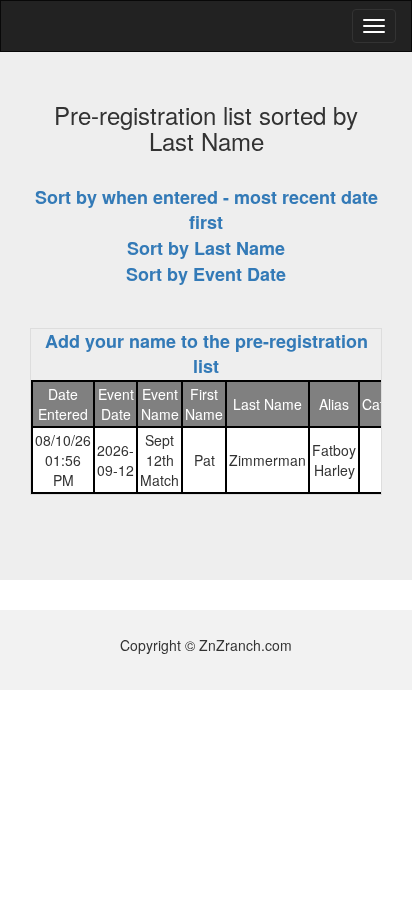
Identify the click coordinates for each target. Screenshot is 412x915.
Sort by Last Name (206, 248)
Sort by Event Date (206, 274)
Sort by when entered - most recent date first (206, 210)
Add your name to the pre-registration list (206, 354)
